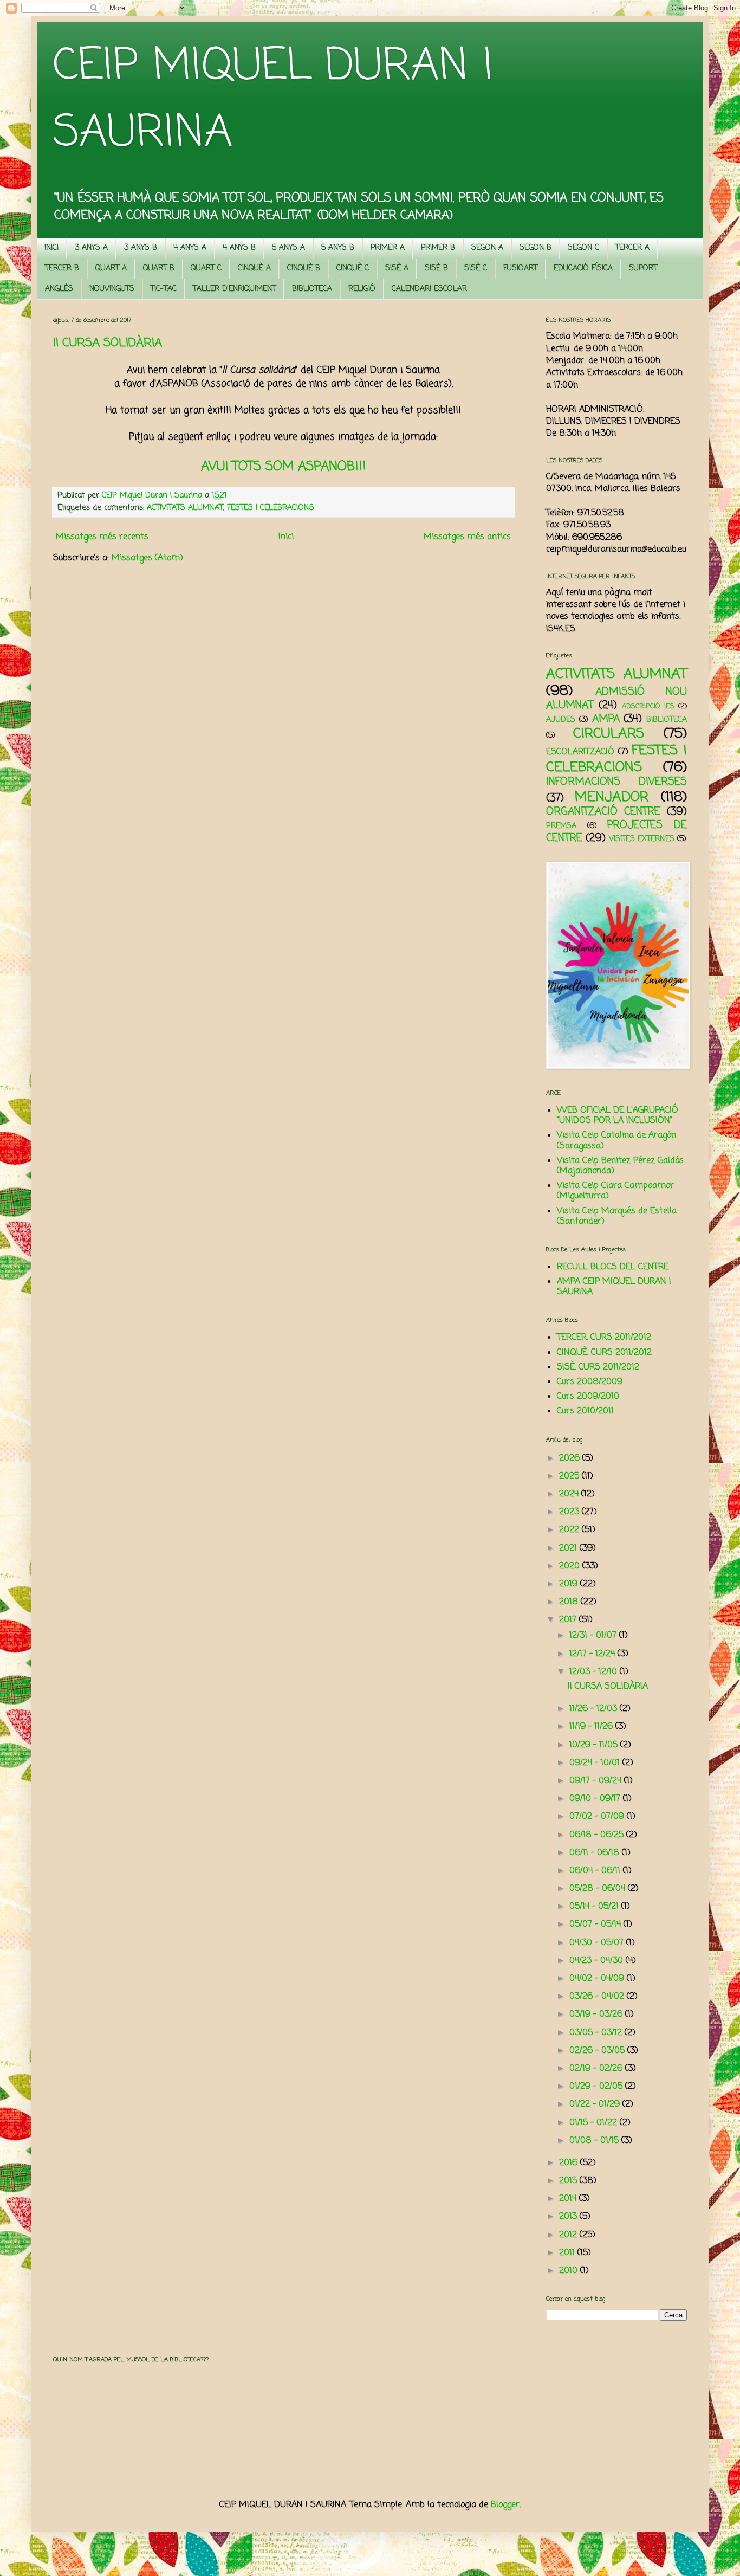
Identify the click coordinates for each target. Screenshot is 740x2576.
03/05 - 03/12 (597, 2033)
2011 (568, 2253)
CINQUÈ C (353, 269)
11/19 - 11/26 (592, 1727)
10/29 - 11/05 (595, 1745)
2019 (570, 1584)
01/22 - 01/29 (596, 2104)
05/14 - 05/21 (595, 1907)
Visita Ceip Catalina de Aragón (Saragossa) (616, 1141)
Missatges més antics (467, 537)
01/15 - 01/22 (595, 2123)
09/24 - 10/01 (596, 1763)
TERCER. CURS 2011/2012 (604, 1338)
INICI (51, 248)
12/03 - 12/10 (595, 1672)
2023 (570, 1512)
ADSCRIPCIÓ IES (648, 706)
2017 (569, 1620)
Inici (286, 537)
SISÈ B (436, 269)
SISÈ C (476, 269)
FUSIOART (520, 269)
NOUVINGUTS (112, 289)
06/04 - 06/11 (596, 1871)
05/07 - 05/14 (596, 1925)
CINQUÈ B (304, 269)
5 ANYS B (338, 248)
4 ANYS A (190, 248)
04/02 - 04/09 (598, 1979)
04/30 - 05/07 (598, 1943)
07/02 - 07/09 (598, 1817)
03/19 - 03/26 (597, 2015)
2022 (570, 1530)
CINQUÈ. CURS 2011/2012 (604, 1353)
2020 (571, 1566)
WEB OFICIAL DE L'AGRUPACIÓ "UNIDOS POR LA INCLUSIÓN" (618, 1116)
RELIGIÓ (362, 289)
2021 (569, 1548)
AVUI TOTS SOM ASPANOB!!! (284, 467)
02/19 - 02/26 (597, 2069)
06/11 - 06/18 (596, 1853)
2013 (569, 2217)
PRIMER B (438, 248)
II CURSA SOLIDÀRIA (108, 343)
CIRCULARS (609, 734)
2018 (570, 1602)
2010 (570, 2271)
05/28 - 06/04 (599, 1889)
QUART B (159, 269)
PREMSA (561, 826)
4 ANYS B (239, 248)
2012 (569, 2235)
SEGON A (487, 248)
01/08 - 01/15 (595, 2141)
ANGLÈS (59, 289)
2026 (571, 1458)
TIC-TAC (164, 289)
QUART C (206, 269)
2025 (570, 1476)
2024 (570, 1494)
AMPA (606, 719)
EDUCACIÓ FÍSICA (583, 269)
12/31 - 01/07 (594, 1636)
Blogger (505, 2505)
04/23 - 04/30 (598, 1961)
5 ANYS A (288, 248)
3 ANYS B (141, 248)
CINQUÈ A (254, 269)
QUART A (111, 269)
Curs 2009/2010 (588, 1397)
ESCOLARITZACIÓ (580, 752)
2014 (569, 2199)
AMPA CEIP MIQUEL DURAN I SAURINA (614, 1287)
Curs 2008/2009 (590, 1382)
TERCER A (632, 248)
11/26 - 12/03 (595, 1709)
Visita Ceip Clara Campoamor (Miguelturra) (615, 1191)
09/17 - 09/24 (597, 1781)
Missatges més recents (102, 537)
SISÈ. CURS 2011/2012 (598, 1367)
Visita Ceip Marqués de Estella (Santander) (617, 1216)
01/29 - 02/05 (597, 2087)
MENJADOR (612, 797)
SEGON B (535, 248)
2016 (570, 2163)
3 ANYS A (91, 248)
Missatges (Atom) (147, 558)
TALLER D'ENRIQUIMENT (234, 289)
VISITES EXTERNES (642, 839)
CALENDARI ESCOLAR (429, 289)
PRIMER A (388, 248)
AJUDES (561, 720)
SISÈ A (397, 269)
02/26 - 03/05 (598, 2051)
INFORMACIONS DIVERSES (616, 782)
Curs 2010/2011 (585, 1411)
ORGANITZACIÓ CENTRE (603, 812)
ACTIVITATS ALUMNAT (185, 508)
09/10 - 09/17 (596, 1799)
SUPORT (643, 269)
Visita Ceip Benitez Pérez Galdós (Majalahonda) (620, 1166)
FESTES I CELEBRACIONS (271, 508)
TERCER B (62, 269)
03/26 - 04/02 (598, 1997)
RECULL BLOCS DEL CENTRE (613, 1267)
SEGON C (583, 248)
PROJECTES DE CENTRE (616, 832)
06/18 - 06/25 (598, 1835)
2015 (569, 2181)
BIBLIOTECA (312, 289)
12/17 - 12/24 (593, 1654)
